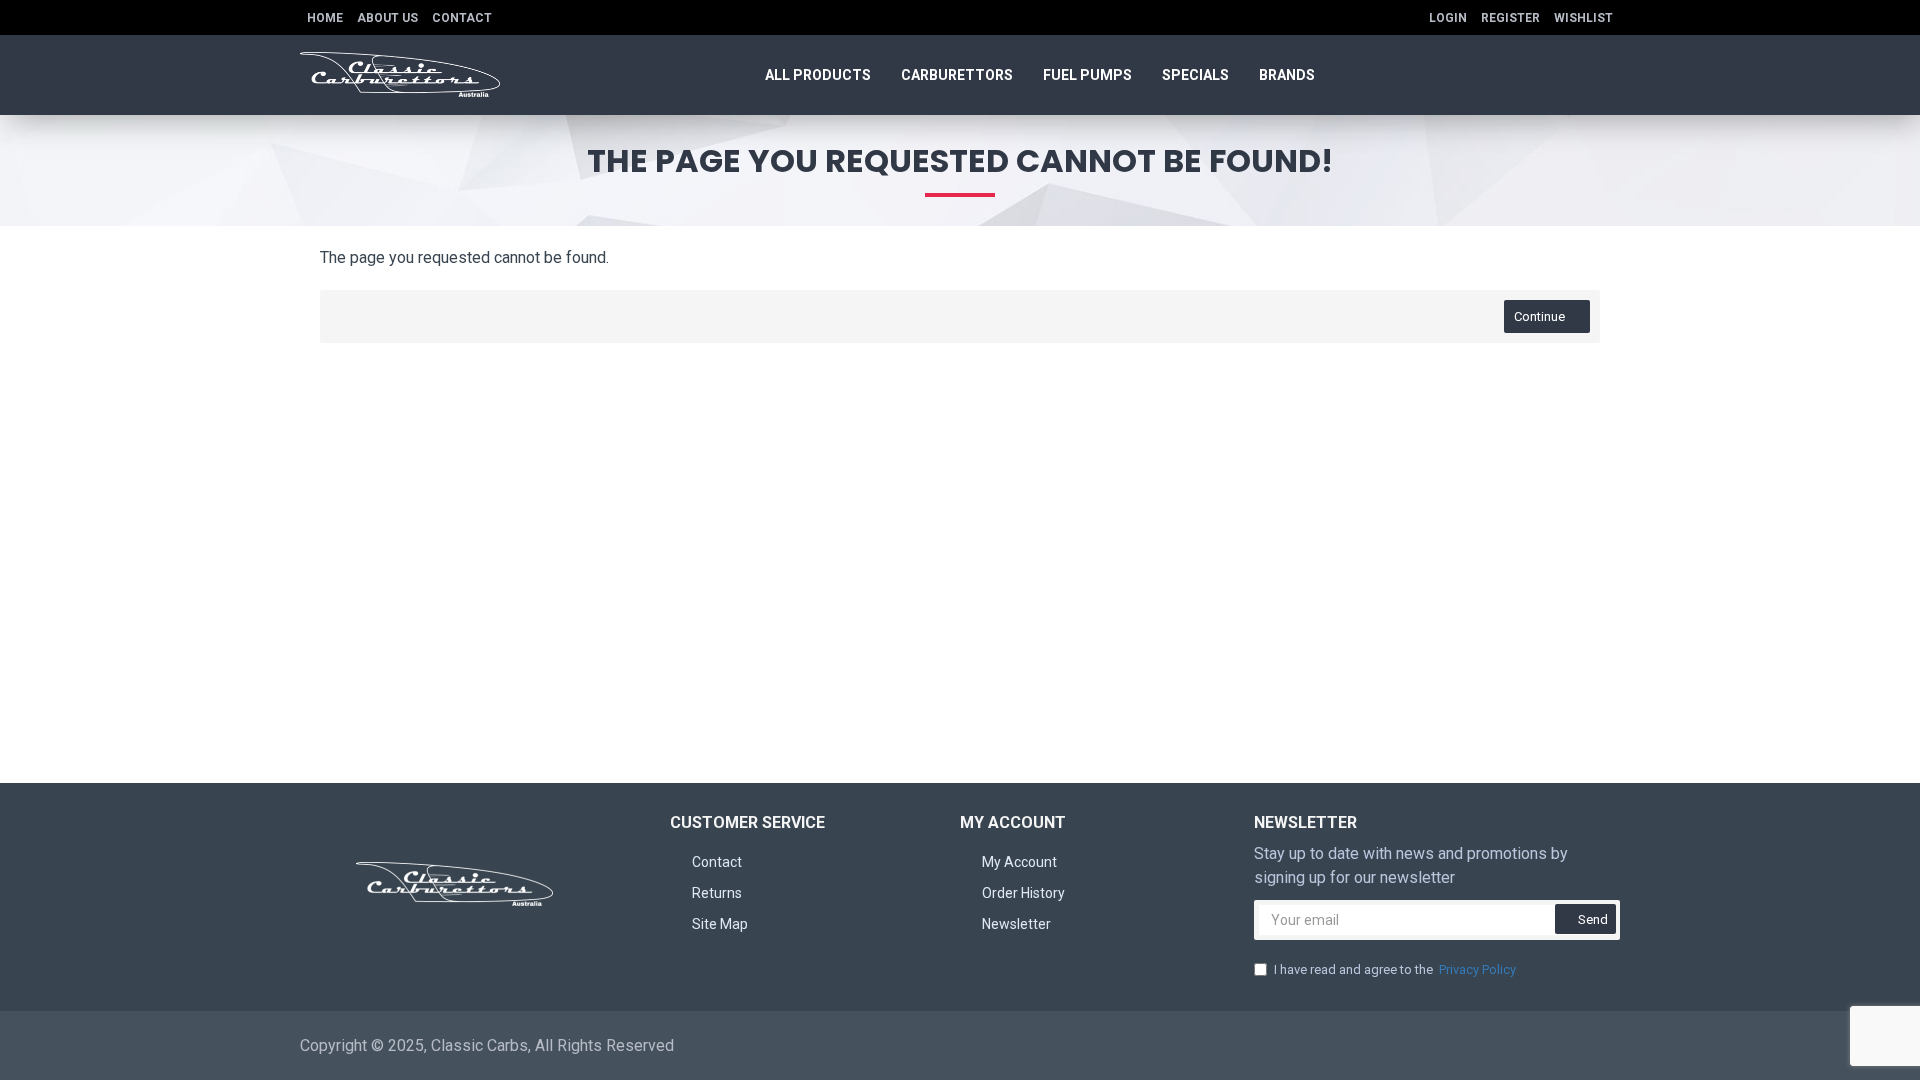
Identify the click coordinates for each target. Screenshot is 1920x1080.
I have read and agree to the (1395, 969)
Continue (1539, 316)
